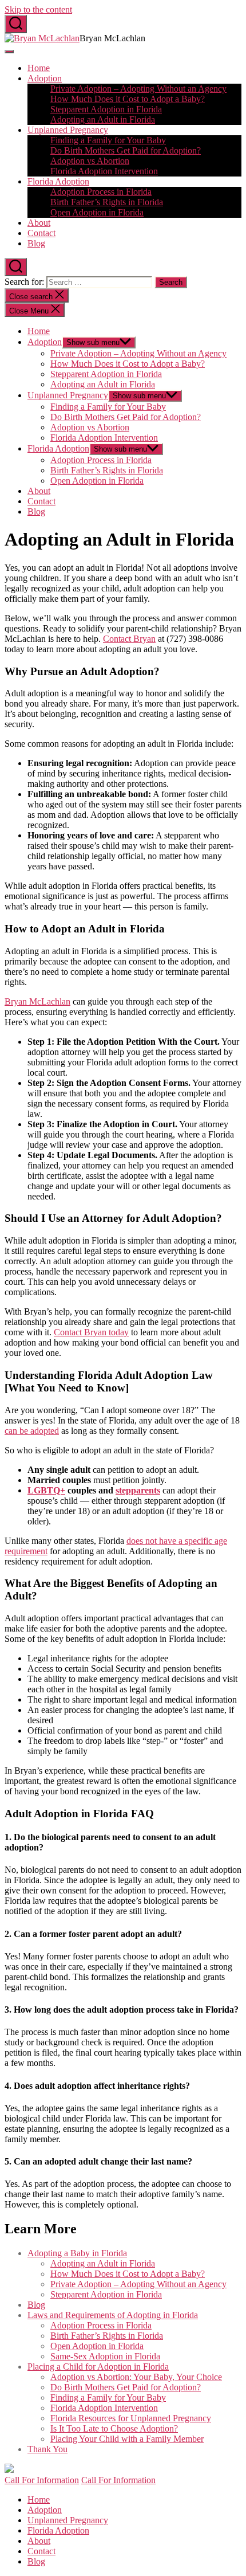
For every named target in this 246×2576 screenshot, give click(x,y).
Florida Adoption (58, 181)
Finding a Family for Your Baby (108, 140)
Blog (36, 243)
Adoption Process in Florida (101, 192)
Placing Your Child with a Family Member (127, 2439)
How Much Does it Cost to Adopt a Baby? (128, 99)
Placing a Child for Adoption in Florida (98, 2367)
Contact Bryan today (91, 1332)
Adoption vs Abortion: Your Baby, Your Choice (136, 2377)
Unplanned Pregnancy (68, 130)
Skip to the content (38, 9)
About (39, 223)
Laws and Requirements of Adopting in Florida (113, 2315)
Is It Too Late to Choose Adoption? (114, 2428)
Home (39, 68)
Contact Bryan (129, 639)
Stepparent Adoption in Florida (106, 109)
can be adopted (32, 1431)
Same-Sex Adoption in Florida (105, 2356)
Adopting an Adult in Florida (103, 119)
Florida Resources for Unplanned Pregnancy (131, 2418)
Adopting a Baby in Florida (77, 2253)
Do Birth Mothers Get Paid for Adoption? (126, 150)
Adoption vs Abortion (90, 161)
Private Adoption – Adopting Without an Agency (138, 89)
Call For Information (42, 2480)
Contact (41, 233)
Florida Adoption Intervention (104, 171)
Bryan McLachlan (37, 1001)
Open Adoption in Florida (97, 212)
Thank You (47, 2449)
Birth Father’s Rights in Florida (107, 202)
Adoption (45, 78)
